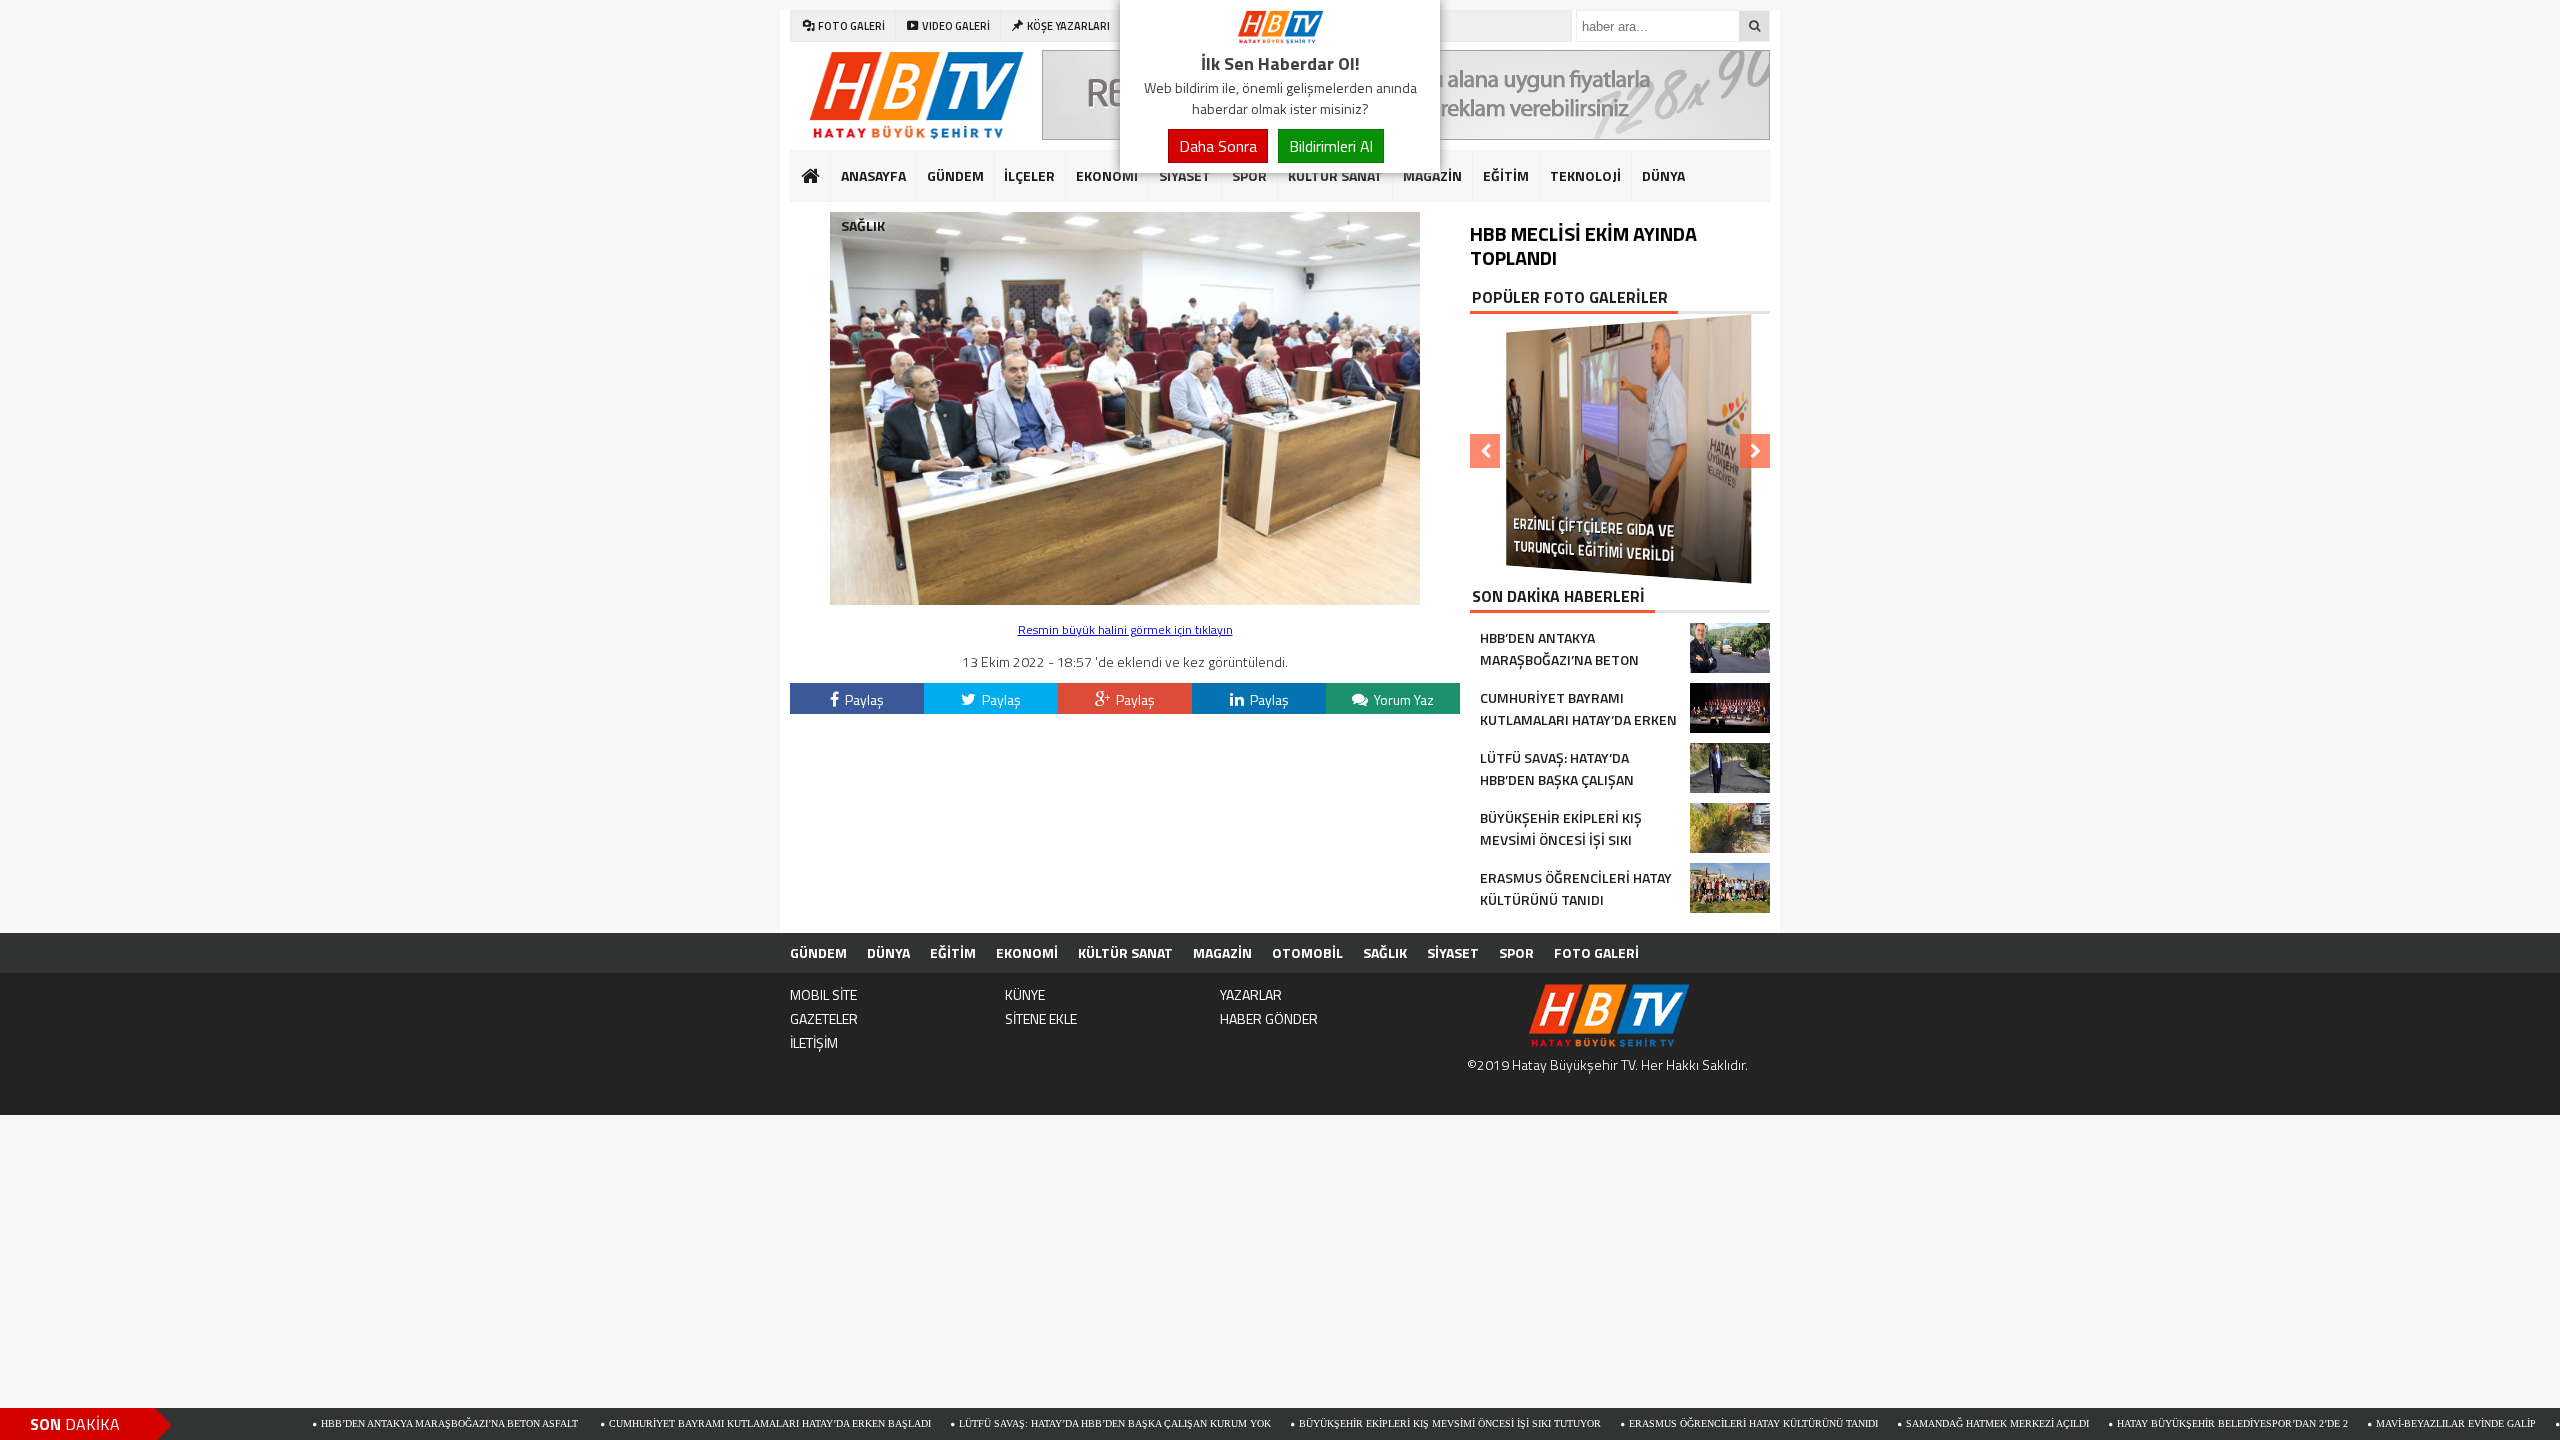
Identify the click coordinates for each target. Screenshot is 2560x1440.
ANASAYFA (873, 175)
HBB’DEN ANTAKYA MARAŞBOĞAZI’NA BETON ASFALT (379, 1423)
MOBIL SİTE (823, 994)
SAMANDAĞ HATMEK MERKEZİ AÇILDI (1925, 1423)
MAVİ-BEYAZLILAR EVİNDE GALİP (2384, 1423)
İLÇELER (1029, 175)
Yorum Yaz (1402, 699)
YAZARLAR (1251, 994)
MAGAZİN (1432, 175)
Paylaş (863, 699)
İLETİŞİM (814, 1042)
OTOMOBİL (1307, 952)
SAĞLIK (863, 225)
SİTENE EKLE (1041, 1018)
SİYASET (1185, 175)
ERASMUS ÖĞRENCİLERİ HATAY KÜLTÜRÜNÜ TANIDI (1681, 1423)
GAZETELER (824, 1018)
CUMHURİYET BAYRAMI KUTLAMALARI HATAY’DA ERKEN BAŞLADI (698, 1423)
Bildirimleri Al (1331, 146)
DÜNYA (1663, 175)
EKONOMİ (1107, 175)
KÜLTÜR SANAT (1335, 175)
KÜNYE (1025, 994)
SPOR (1249, 175)
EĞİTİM (1506, 175)
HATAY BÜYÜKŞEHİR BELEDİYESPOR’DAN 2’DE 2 (2160, 1423)
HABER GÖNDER (1269, 1018)
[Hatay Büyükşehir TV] (1280, 38)
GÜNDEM (955, 175)
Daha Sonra (1218, 146)
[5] (1125, 599)
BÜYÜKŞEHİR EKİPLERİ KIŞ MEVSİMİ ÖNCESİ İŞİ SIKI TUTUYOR (1378, 1423)
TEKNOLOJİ (1585, 175)
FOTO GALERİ (1596, 952)
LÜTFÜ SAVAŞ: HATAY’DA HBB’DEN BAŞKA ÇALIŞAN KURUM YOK (1043, 1423)
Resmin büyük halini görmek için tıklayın (1125, 629)
